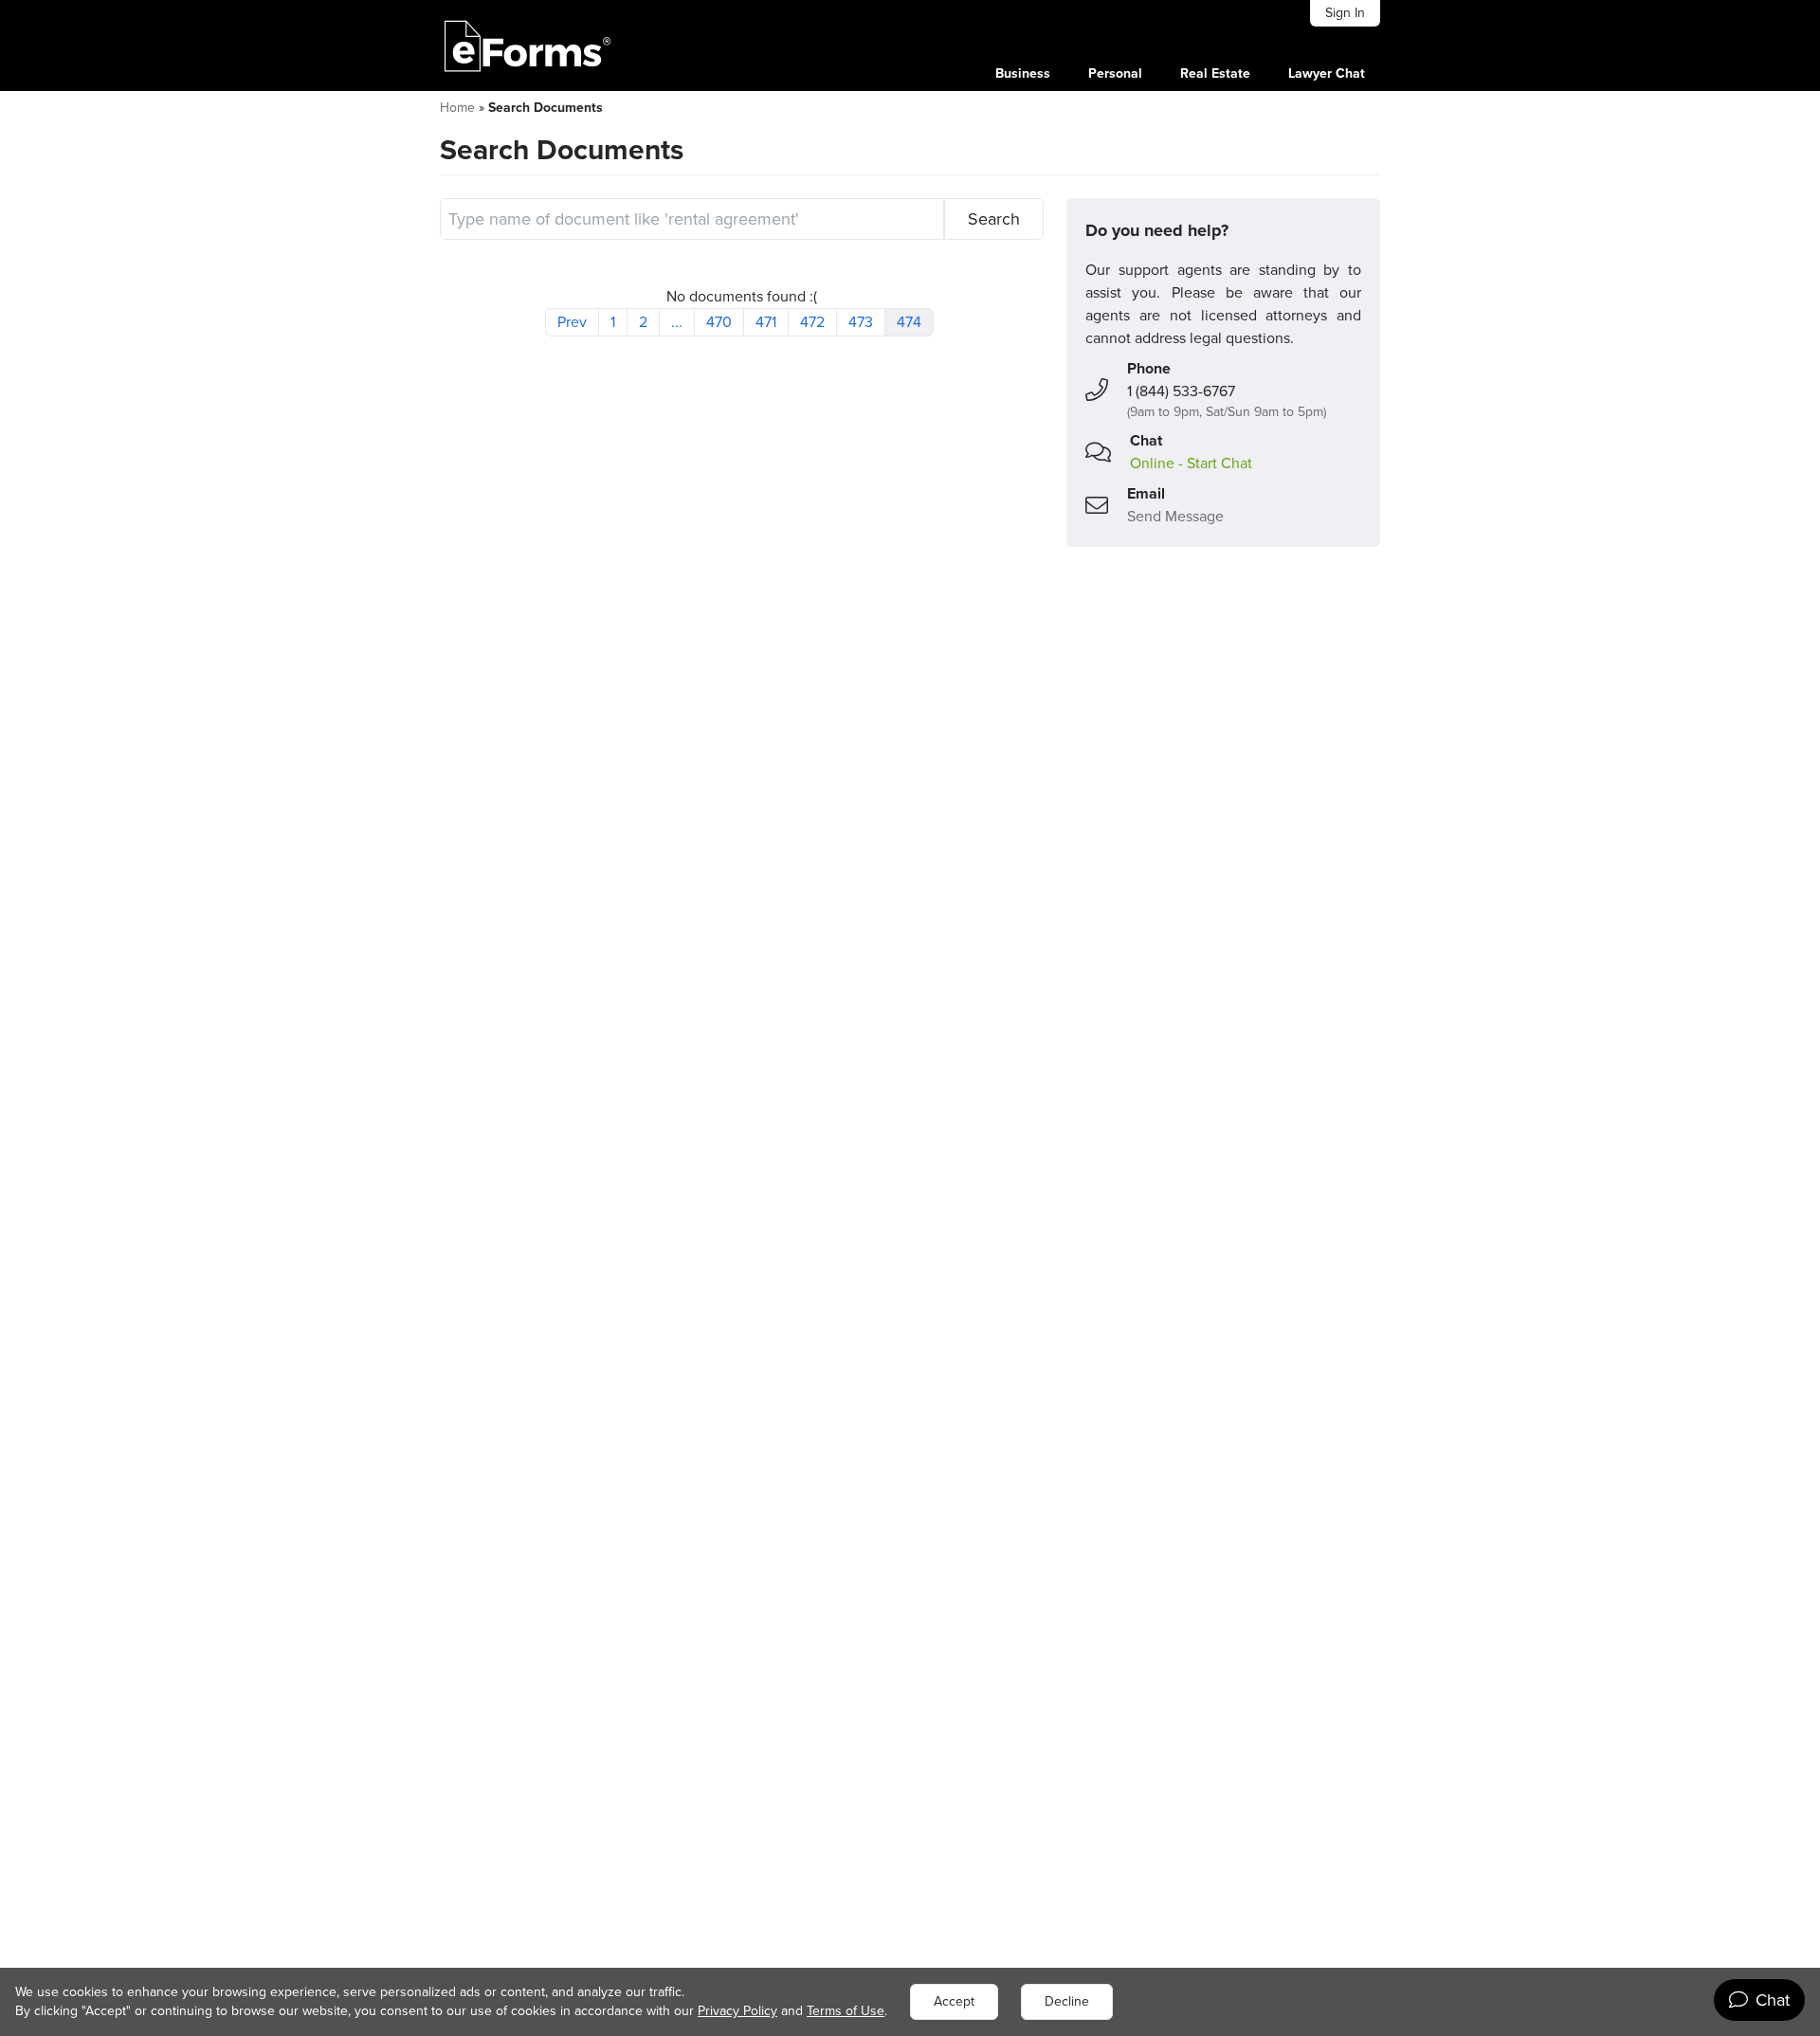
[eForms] (528, 45)
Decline (1067, 2001)
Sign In (1345, 13)
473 (861, 322)
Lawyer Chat (1327, 73)
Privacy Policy (737, 2011)
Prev (572, 322)
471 (766, 322)
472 (812, 322)
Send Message (1175, 516)
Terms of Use (846, 2011)
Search (994, 219)
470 (719, 322)
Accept (954, 2001)
